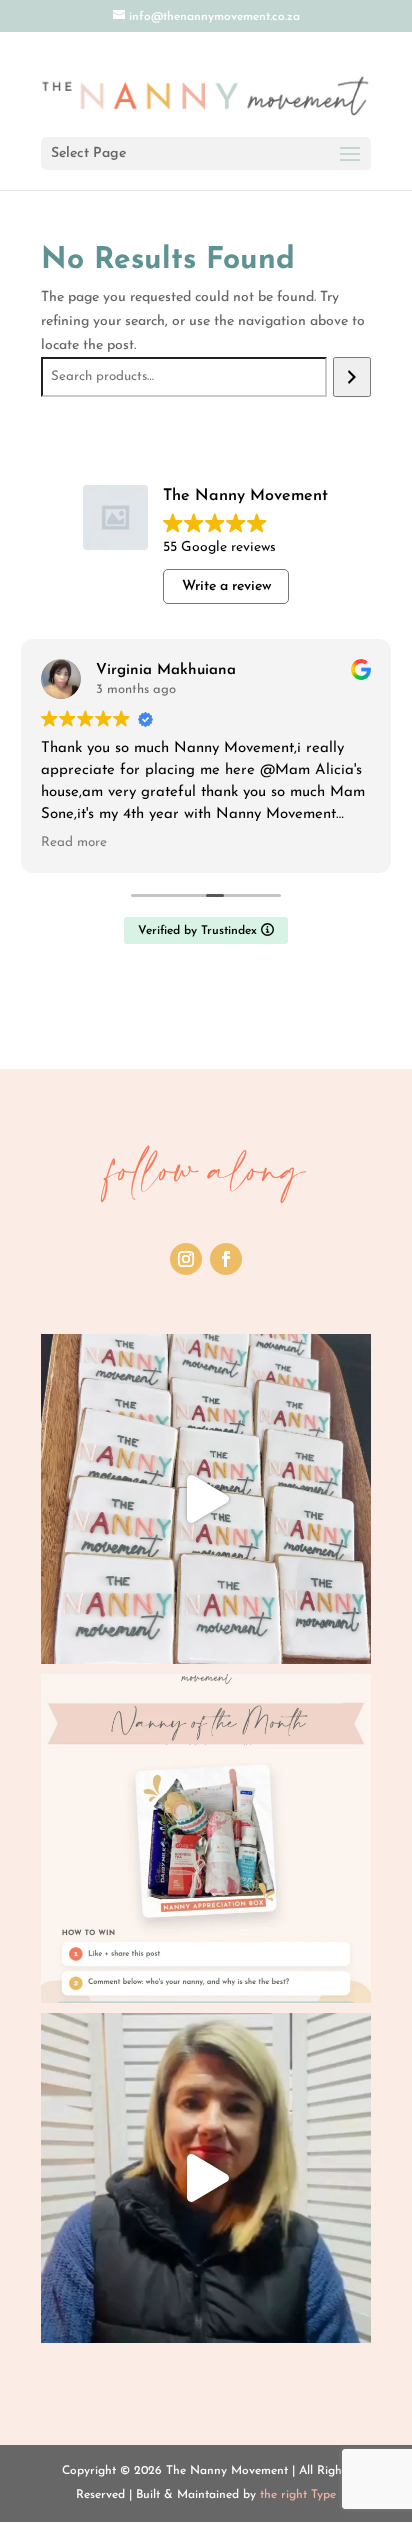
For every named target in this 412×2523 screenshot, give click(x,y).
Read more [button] (74, 842)
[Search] (351, 377)
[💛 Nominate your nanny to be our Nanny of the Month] (206, 1839)
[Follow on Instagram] (186, 1259)
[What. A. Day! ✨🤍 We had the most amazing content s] (206, 1499)
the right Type (298, 2495)
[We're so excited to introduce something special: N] (206, 2178)
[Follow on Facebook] (226, 1259)
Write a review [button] (226, 586)
